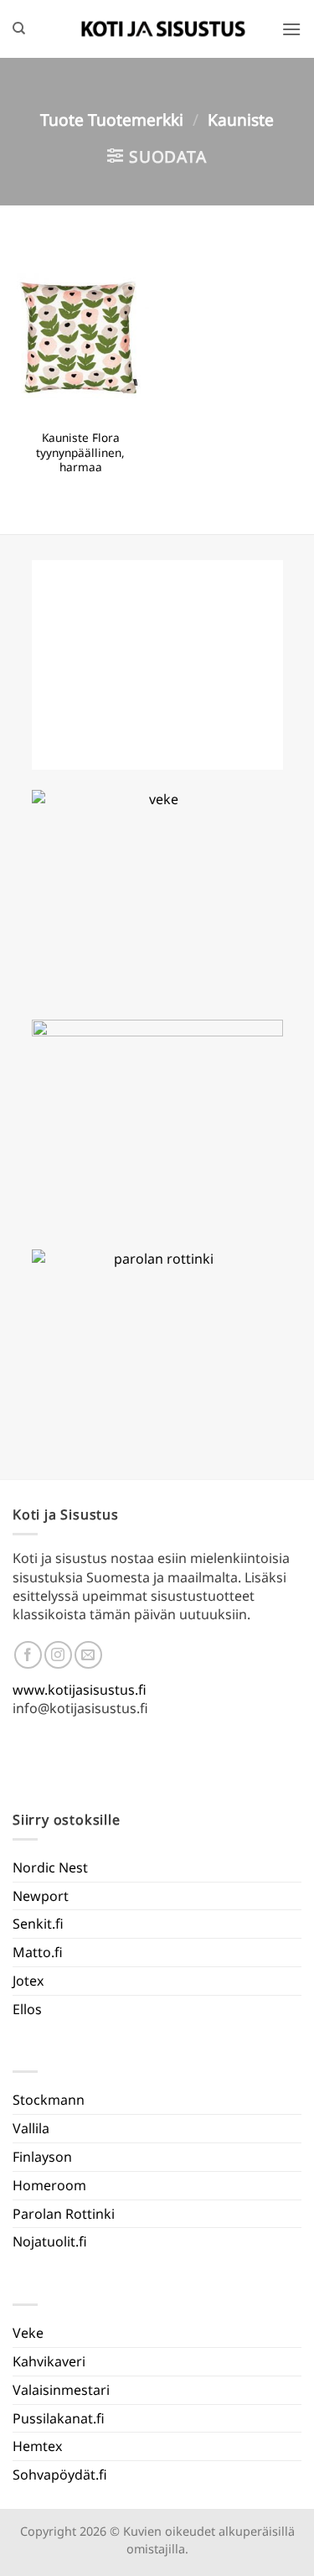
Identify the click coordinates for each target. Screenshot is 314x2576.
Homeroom (49, 2185)
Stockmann (49, 2100)
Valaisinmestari (61, 2390)
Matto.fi (38, 1952)
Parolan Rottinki (64, 2214)
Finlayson (42, 2157)
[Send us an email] (88, 1655)
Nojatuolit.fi (50, 2241)
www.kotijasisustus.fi (80, 1690)
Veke (28, 2333)
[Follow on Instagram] (58, 1655)
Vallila (31, 2128)
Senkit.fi (38, 1924)
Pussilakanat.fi (59, 2418)
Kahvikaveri (49, 2361)
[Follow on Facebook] (28, 1655)
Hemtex (37, 2446)
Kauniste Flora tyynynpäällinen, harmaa (80, 452)
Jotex (28, 1981)
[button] (291, 29)
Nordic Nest (50, 1867)
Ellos (27, 2009)
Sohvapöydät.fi (60, 2475)
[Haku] (19, 29)
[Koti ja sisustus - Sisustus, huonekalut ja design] (163, 29)
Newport (41, 1896)
